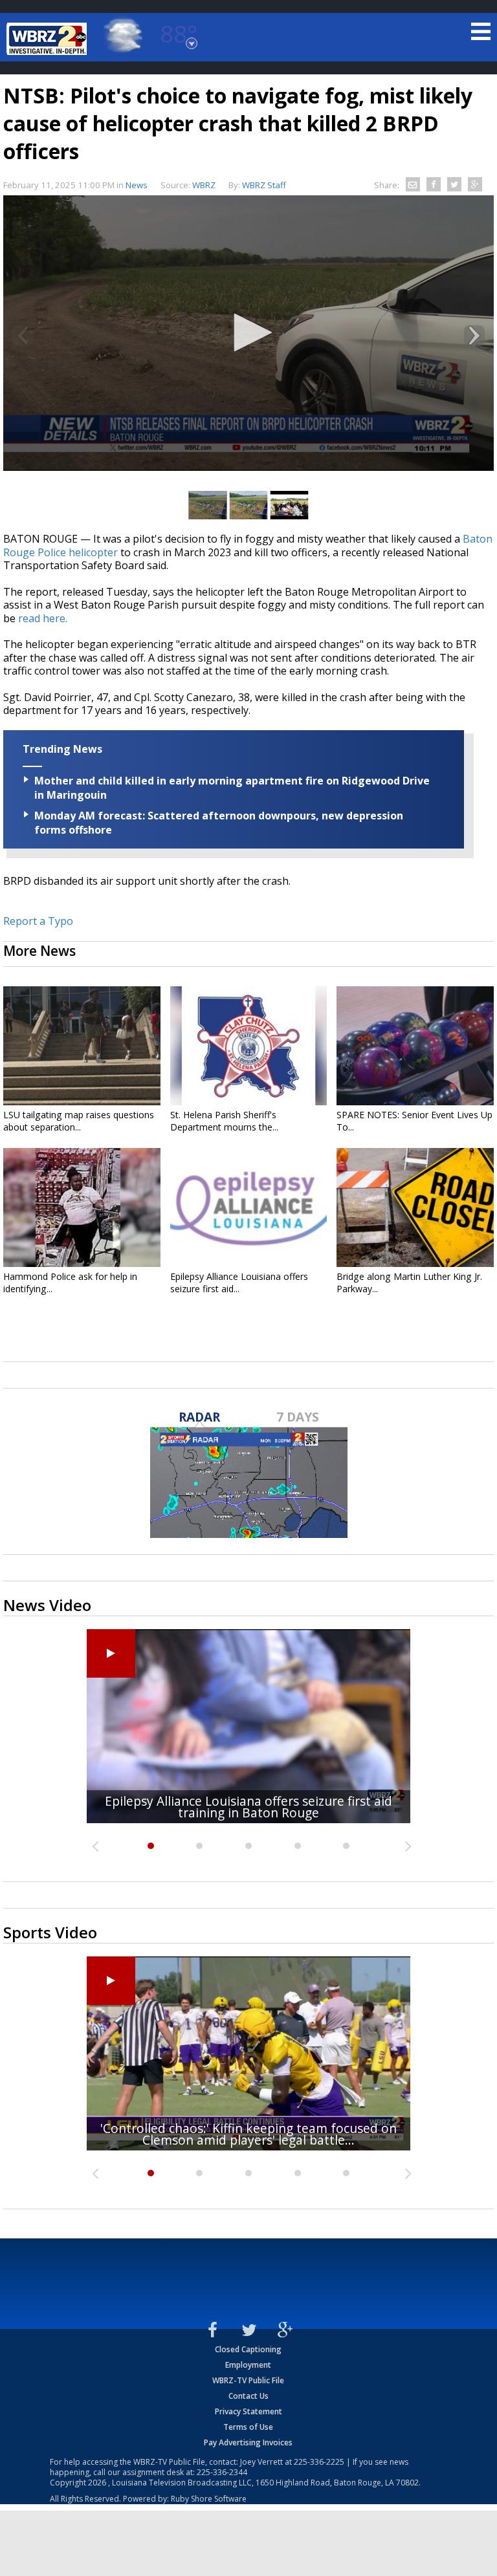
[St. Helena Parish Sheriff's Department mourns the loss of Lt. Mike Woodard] (249, 1046)
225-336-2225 (319, 2462)
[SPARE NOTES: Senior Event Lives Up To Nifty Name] (415, 1046)
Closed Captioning (248, 2349)
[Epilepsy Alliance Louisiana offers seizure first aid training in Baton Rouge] (249, 1207)
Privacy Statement (248, 2411)
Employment (248, 2365)
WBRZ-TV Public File (248, 2380)
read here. (43, 618)
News (137, 185)
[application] (248, 333)
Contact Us (248, 2396)
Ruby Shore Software (209, 2499)
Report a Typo (38, 921)
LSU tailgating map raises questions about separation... (79, 1121)
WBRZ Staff (264, 185)
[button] (248, 332)
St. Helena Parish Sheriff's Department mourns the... (224, 1121)
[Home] (49, 39)
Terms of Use (248, 2427)
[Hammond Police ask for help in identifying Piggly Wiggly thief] (82, 1207)
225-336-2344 (222, 2472)
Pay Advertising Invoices (248, 2442)
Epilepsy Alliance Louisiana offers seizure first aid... (239, 1283)
